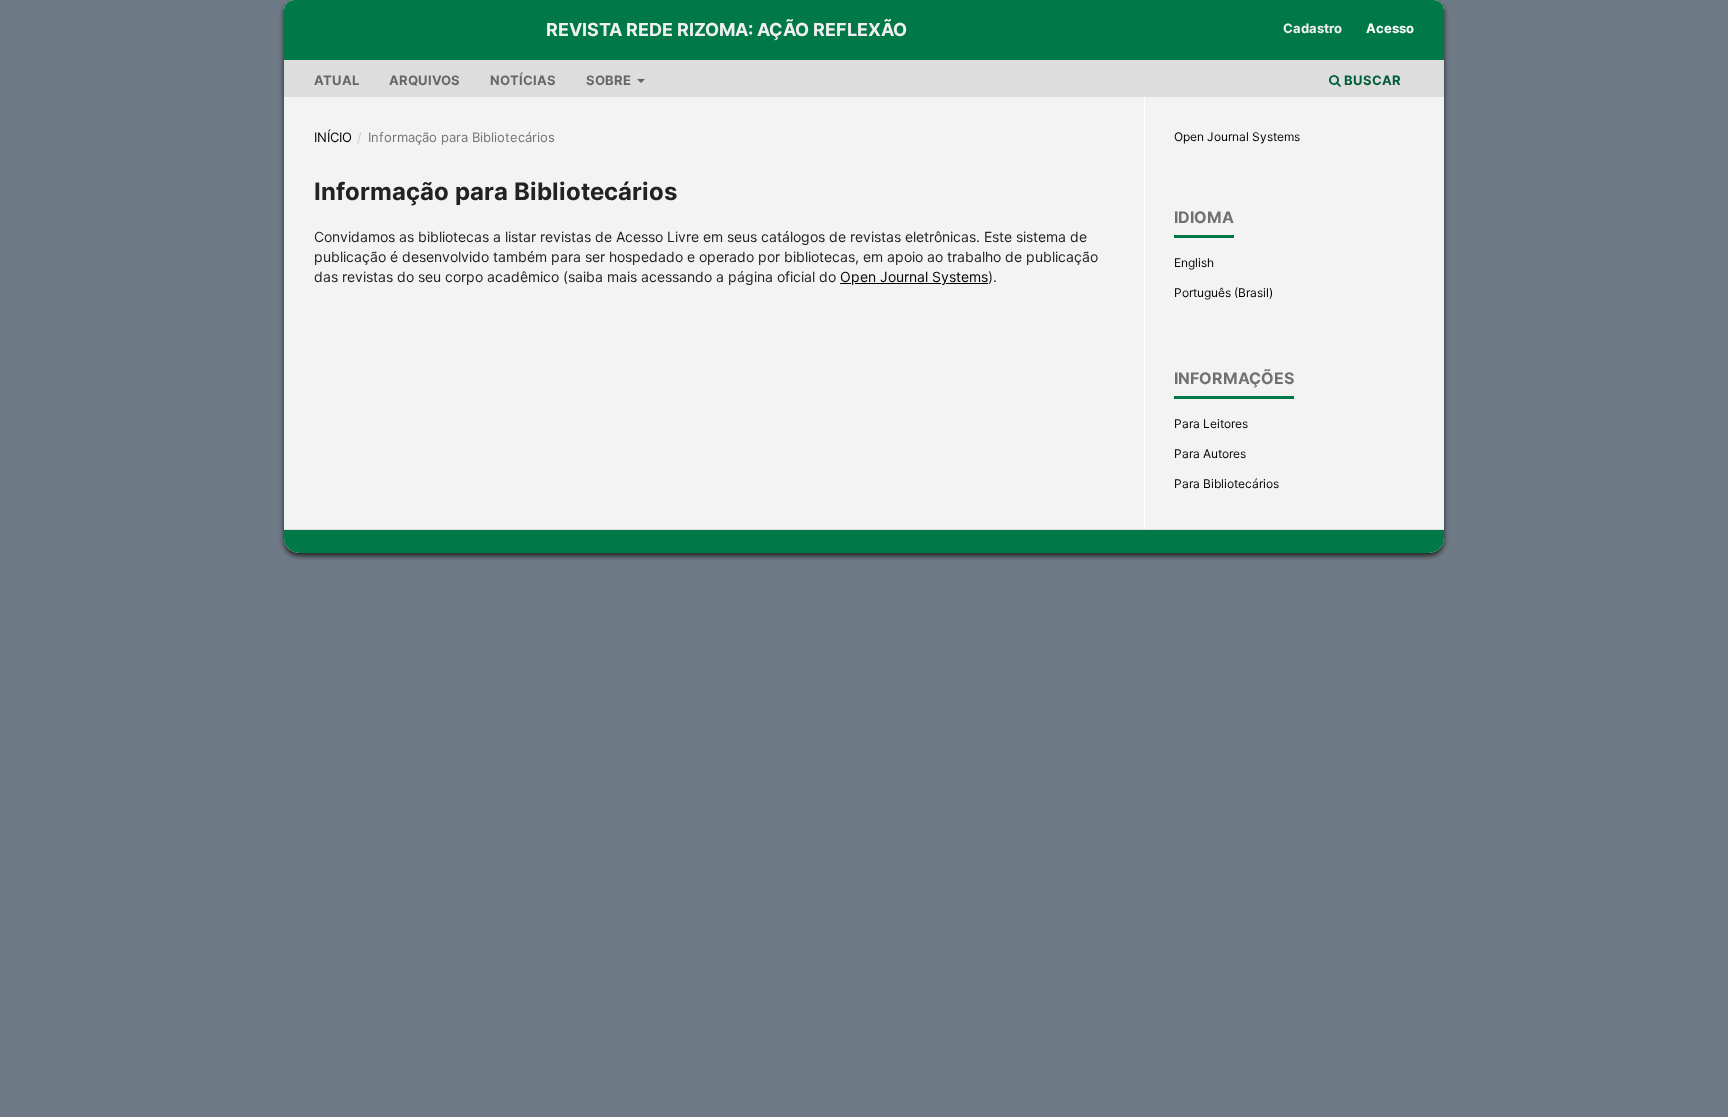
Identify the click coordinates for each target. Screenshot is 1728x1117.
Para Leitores (1211, 423)
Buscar (1371, 80)
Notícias (523, 80)
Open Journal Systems (914, 276)
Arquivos (424, 80)
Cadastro (1312, 28)
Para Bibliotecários (1226, 483)
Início (333, 137)
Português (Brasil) (1223, 292)
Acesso (1390, 28)
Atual (336, 80)
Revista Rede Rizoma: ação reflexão (726, 29)
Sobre (610, 80)
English (1194, 262)
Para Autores (1210, 453)
